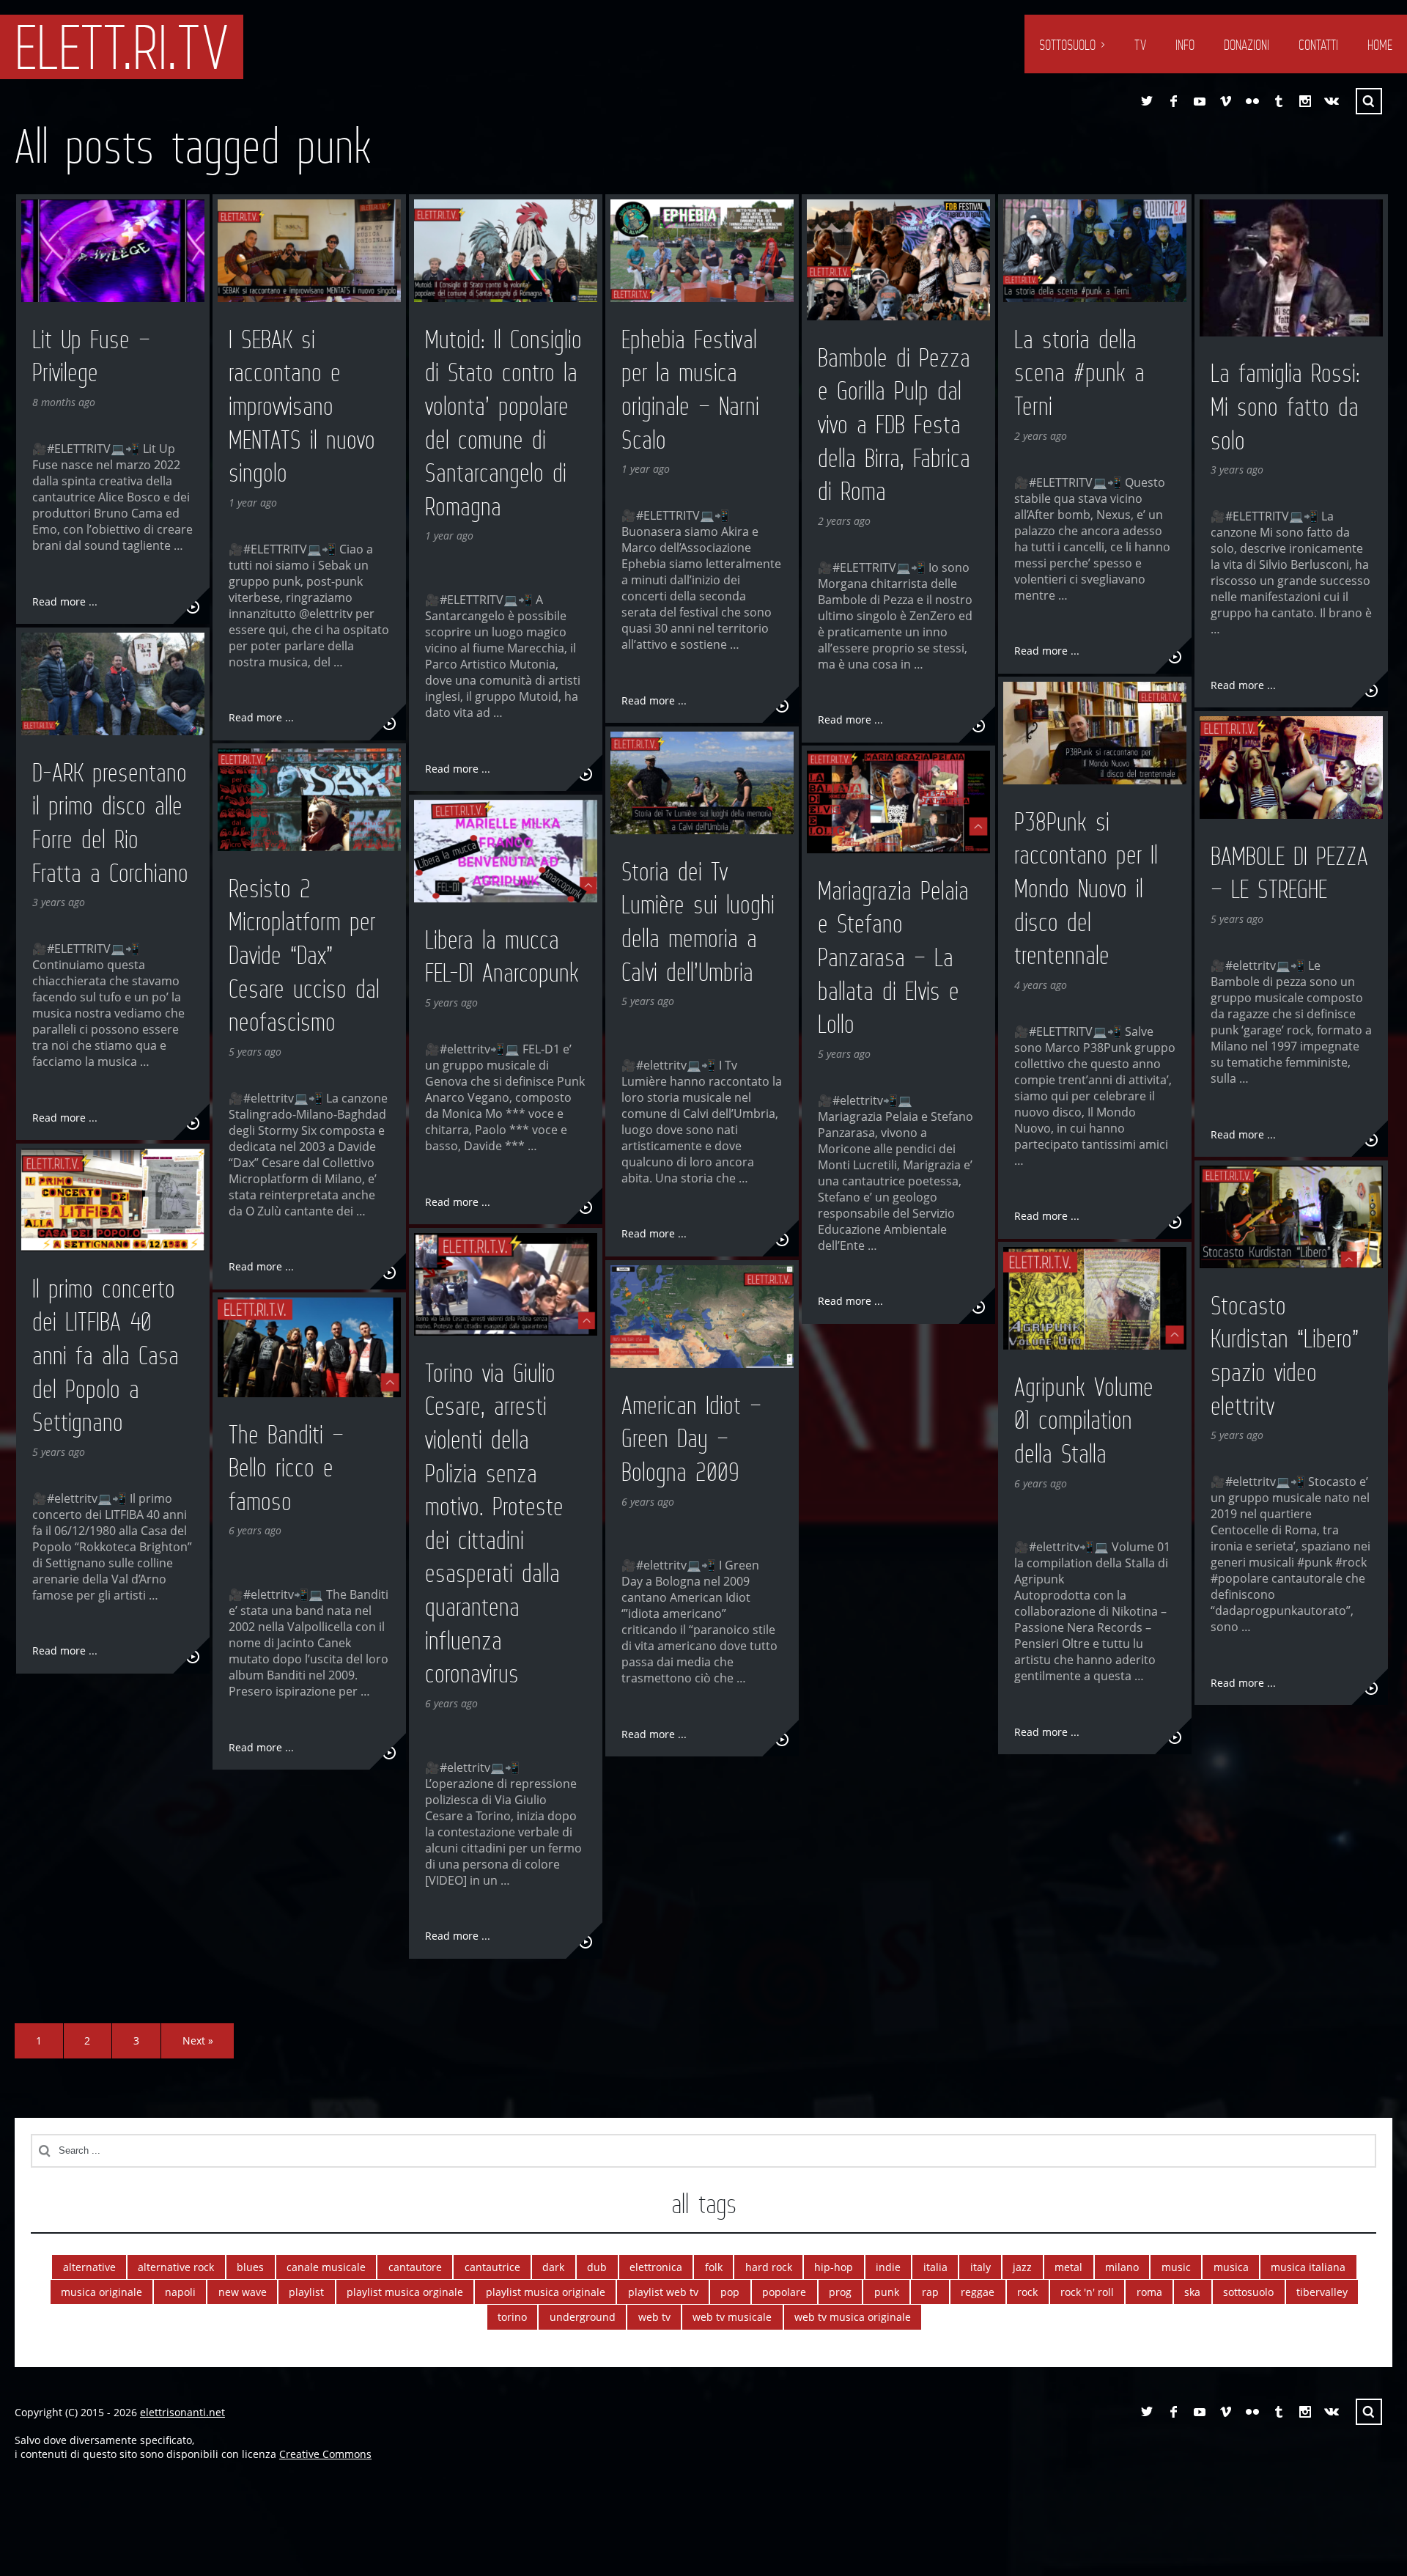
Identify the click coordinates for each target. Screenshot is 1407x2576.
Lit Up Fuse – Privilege (91, 356)
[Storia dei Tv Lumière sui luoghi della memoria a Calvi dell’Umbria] (702, 783)
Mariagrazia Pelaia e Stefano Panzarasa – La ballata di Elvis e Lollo (893, 957)
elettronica (656, 2267)
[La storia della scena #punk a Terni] (1095, 251)
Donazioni (1247, 45)
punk (887, 2292)
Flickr (1252, 101)
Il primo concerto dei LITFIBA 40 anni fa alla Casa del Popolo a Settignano (106, 1355)
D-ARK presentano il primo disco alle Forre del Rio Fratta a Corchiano (110, 823)
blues (250, 2267)
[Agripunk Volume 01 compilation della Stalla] (1095, 1299)
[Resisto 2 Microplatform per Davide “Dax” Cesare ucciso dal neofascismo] (309, 800)
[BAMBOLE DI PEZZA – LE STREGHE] (1291, 768)
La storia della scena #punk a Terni (1079, 373)
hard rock (769, 2267)
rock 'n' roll (1087, 2292)
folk (714, 2267)
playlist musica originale (546, 2292)
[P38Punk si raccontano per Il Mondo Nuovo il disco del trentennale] (1095, 733)
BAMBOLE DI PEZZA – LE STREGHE (1289, 873)
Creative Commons (325, 2454)
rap (930, 2292)
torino (512, 2317)
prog (840, 2292)
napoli (180, 2292)
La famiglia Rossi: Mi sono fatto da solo (1285, 406)
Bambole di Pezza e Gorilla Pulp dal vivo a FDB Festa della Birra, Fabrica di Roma (894, 424)
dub (597, 2267)
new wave (243, 2292)
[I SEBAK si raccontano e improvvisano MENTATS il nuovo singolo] (309, 251)
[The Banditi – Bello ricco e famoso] (309, 1347)
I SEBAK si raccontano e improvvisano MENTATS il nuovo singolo (302, 406)
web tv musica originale (853, 2317)
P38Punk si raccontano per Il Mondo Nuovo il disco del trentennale (1086, 888)
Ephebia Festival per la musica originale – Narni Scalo (690, 390)
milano (1122, 2267)
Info (1185, 45)
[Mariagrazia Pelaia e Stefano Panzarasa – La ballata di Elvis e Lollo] (898, 802)
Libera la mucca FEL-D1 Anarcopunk (502, 957)
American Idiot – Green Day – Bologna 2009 (691, 1439)
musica (1231, 2267)
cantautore (415, 2267)
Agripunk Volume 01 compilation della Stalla (1084, 1420)
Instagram (1305, 101)
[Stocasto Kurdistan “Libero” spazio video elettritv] (1291, 1217)
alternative (89, 2267)
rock (1027, 2292)
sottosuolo (1248, 2292)
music (1176, 2267)
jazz (1022, 2267)
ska (1192, 2292)
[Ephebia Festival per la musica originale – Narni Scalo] (702, 251)
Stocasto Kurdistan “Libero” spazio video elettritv (1285, 1356)
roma (1149, 2292)
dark (553, 2267)
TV (1140, 45)
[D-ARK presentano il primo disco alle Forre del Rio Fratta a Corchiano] (113, 684)
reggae (978, 2292)
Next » (198, 2040)
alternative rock (176, 2267)
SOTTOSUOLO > (1072, 45)
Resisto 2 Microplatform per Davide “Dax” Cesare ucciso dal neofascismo (304, 955)
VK (1332, 101)
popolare (784, 2292)
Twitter (1147, 101)
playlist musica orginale (405, 2292)
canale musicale (326, 2267)
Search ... (1369, 101)
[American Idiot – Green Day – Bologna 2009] (702, 1317)
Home (1380, 45)
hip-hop (834, 2267)
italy (981, 2267)
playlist (306, 2292)
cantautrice (492, 2267)
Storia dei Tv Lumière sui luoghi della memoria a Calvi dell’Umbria (698, 922)
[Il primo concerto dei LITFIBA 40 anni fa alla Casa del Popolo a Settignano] (113, 1200)
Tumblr (1279, 101)
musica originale (101, 2292)
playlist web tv (663, 2292)
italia (935, 2267)
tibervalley (1322, 2292)
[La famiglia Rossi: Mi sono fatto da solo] (1291, 268)
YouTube (1200, 101)
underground (583, 2317)
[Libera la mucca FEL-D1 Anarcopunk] (506, 851)
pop (730, 2292)
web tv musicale (732, 2317)
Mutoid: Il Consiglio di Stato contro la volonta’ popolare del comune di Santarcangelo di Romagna (503, 423)
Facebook (1173, 101)
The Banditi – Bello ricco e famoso (286, 1468)
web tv (654, 2317)
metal (1068, 2267)
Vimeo (1226, 101)
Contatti (1318, 45)
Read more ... (65, 601)
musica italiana (1308, 2267)
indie (888, 2267)
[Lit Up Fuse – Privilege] (113, 251)
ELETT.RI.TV (122, 47)
